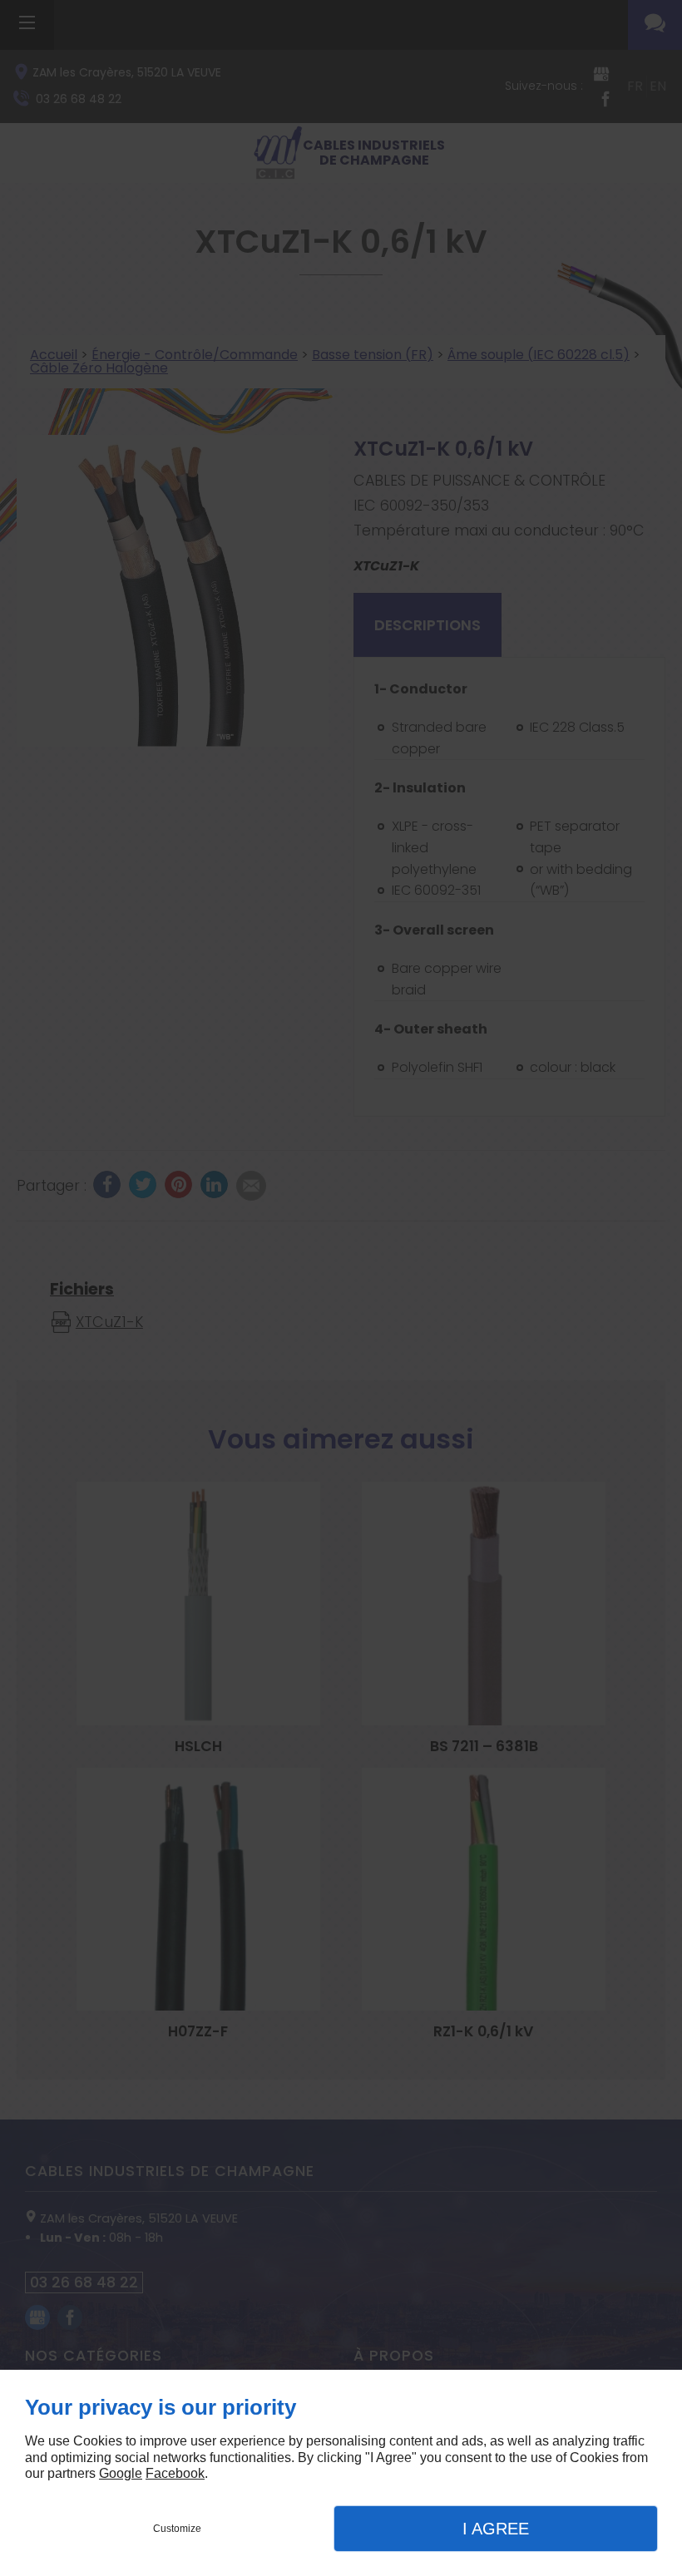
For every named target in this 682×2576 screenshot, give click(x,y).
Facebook (175, 2473)
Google (121, 2473)
